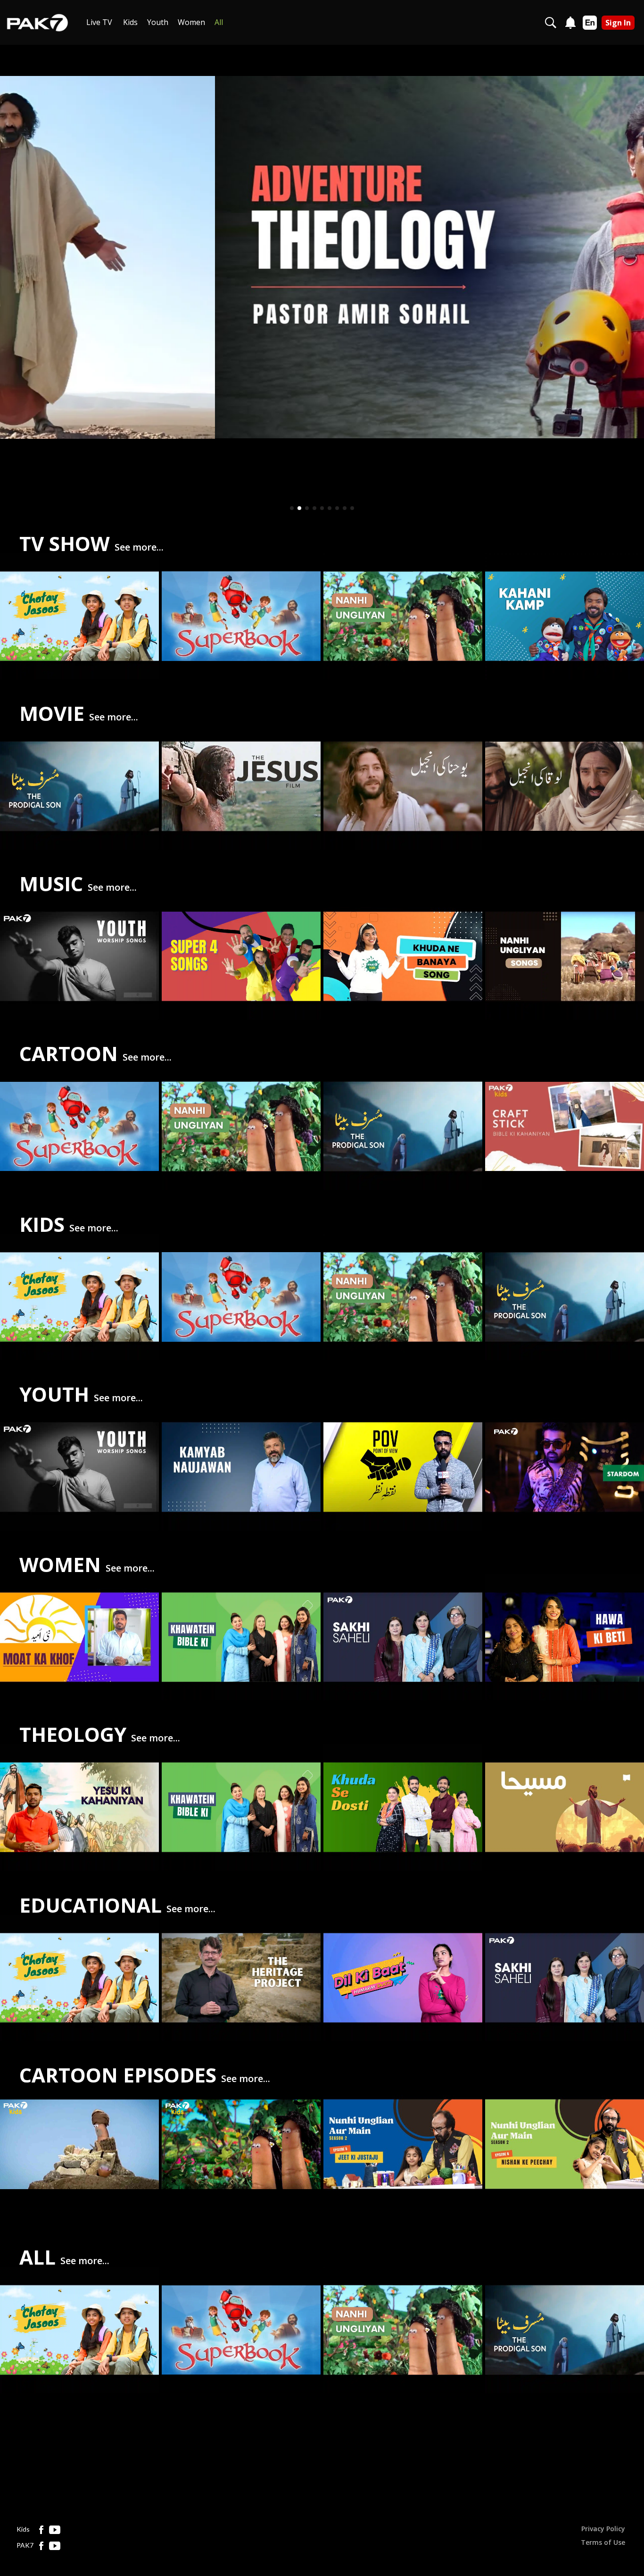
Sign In (618, 23)
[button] (292, 508)
